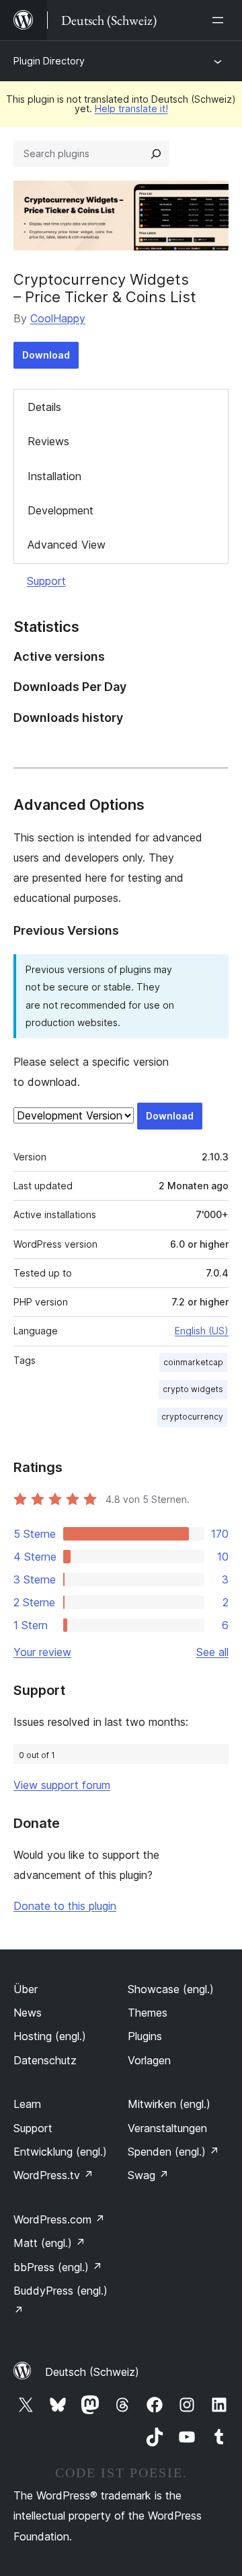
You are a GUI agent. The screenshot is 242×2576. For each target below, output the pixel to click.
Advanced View (67, 545)
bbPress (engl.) (58, 2267)
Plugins (145, 2036)
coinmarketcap (193, 1362)
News (28, 2013)
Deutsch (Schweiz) (92, 2372)
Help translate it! (131, 108)
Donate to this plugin (65, 1906)
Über (26, 1989)
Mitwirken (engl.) (169, 2104)
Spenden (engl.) (173, 2152)
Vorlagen (149, 2060)
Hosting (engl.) (50, 2036)
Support (46, 581)
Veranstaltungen (167, 2128)
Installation (54, 476)
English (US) (202, 1331)
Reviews (48, 441)
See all (212, 1652)
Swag (148, 2175)
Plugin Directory (49, 61)
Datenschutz (45, 2060)
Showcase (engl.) (171, 1989)
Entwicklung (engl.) (60, 2152)
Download (46, 355)
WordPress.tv (53, 2175)
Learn (27, 2104)
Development (61, 510)
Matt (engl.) (49, 2243)
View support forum (62, 1785)
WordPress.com (59, 2219)
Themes (148, 2013)
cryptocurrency (192, 1417)
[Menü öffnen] (220, 20)
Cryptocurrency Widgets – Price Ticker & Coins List (105, 288)
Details (44, 407)
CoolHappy (58, 318)
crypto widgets (193, 1389)
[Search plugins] (156, 154)
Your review (42, 1652)
